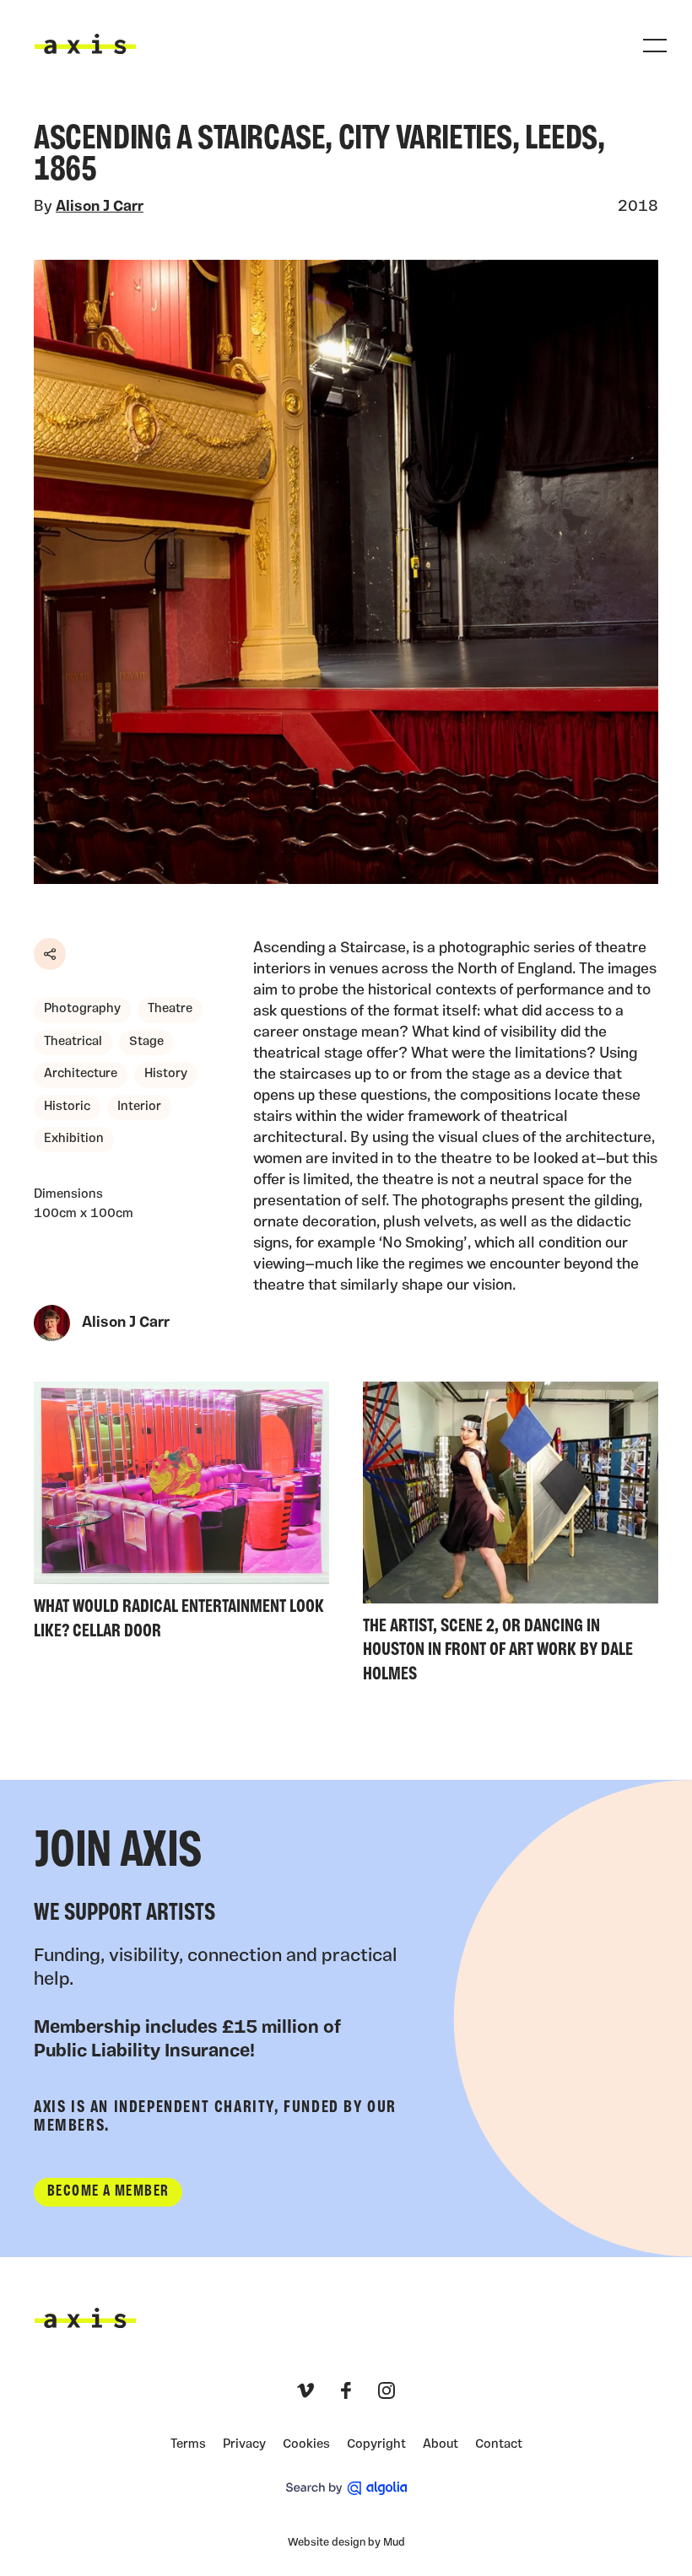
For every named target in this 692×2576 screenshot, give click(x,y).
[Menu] (655, 46)
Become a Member (108, 2192)
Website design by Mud (346, 2543)
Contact (499, 2445)
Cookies (306, 2445)
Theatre (170, 1009)
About (441, 2445)
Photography (82, 1009)
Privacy (244, 2445)
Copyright (376, 2445)
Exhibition (74, 1139)
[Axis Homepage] (85, 44)
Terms (188, 2445)
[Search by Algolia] (346, 2488)
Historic (67, 1107)
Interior (139, 1107)
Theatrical (73, 1042)
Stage (146, 1042)
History (166, 1074)
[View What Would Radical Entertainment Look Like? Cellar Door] (181, 1515)
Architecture (81, 1074)
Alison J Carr (100, 207)
